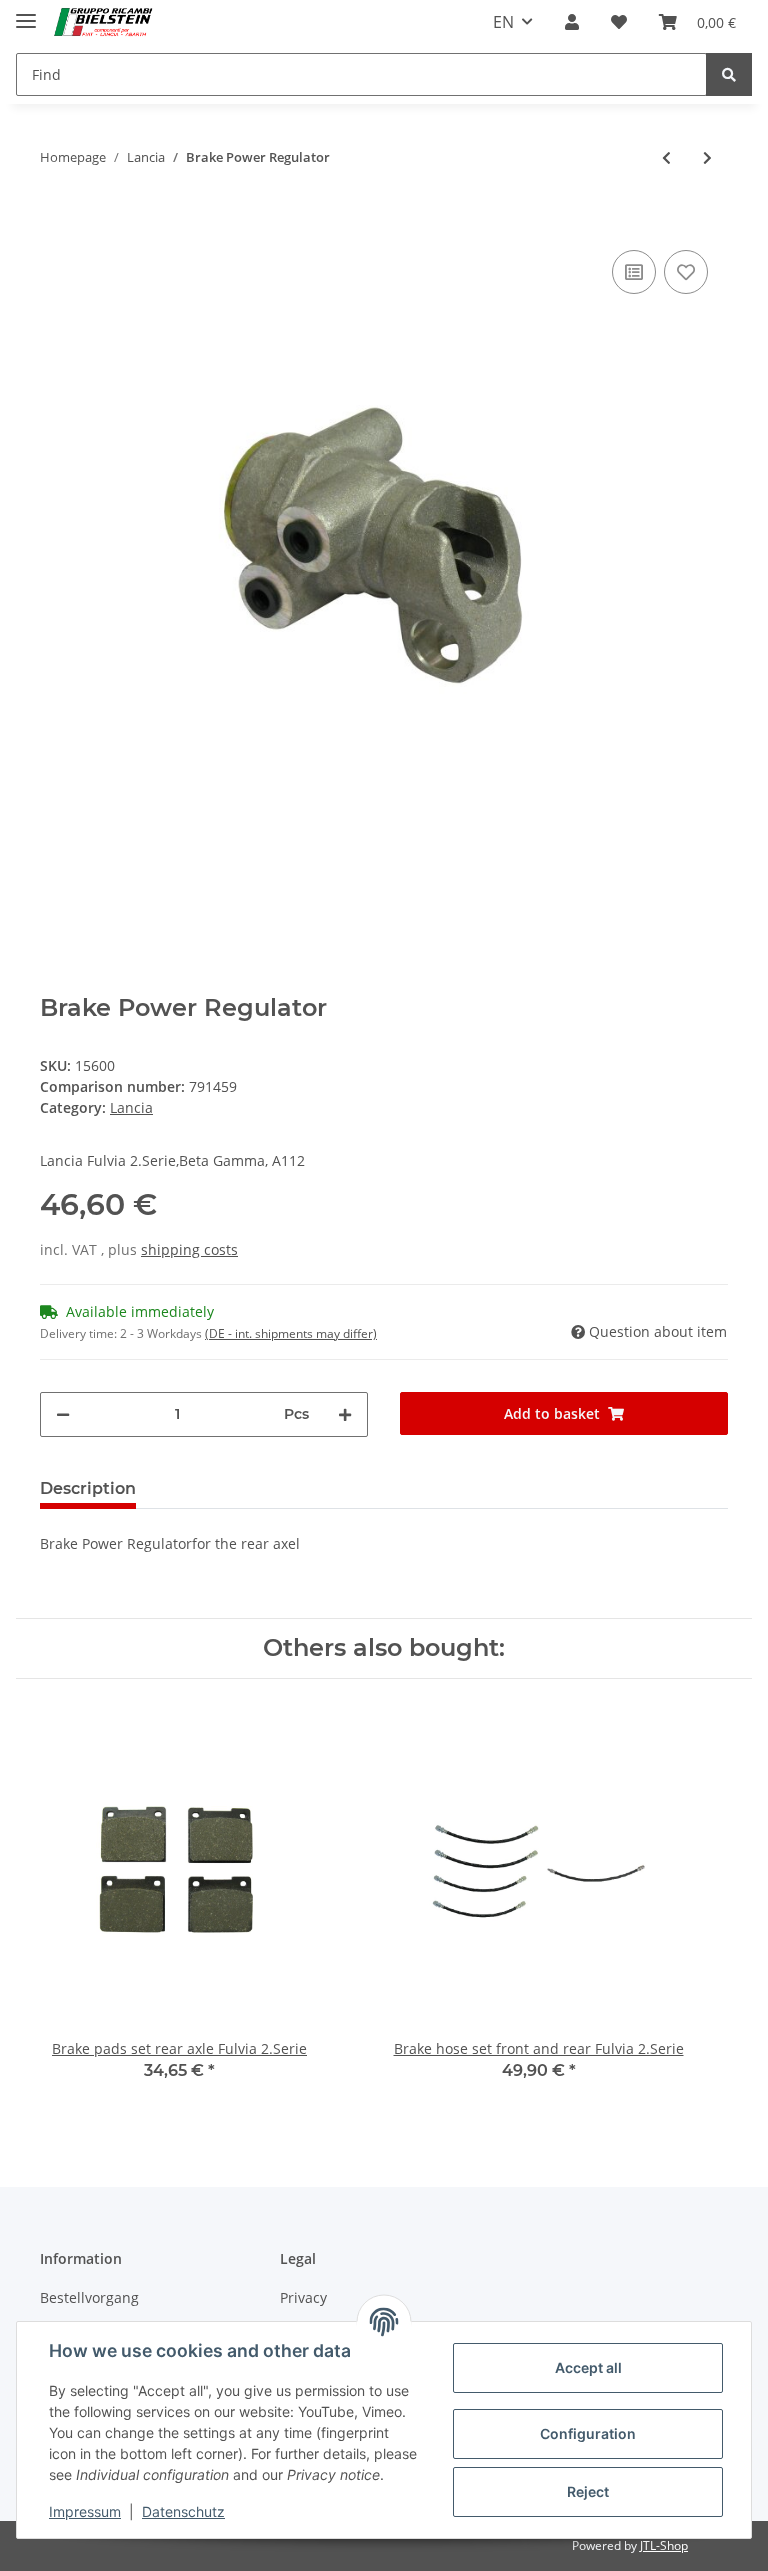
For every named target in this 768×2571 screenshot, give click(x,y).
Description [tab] (88, 1488)
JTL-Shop (664, 2545)
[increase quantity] (345, 1414)
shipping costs (189, 1249)
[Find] (729, 74)
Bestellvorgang (89, 2297)
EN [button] (503, 22)
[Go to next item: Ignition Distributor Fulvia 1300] (707, 157)
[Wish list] (619, 22)
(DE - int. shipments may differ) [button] (291, 1333)
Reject (588, 2491)
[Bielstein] (106, 22)
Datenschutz (183, 2511)
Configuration (588, 2433)
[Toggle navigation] (26, 12)
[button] (572, 22)
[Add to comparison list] (634, 272)
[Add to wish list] (686, 272)
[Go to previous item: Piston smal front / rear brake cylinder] (666, 157)
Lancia (131, 1107)
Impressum (85, 2511)
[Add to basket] (56, 215)
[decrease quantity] (63, 1414)
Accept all (588, 2367)
